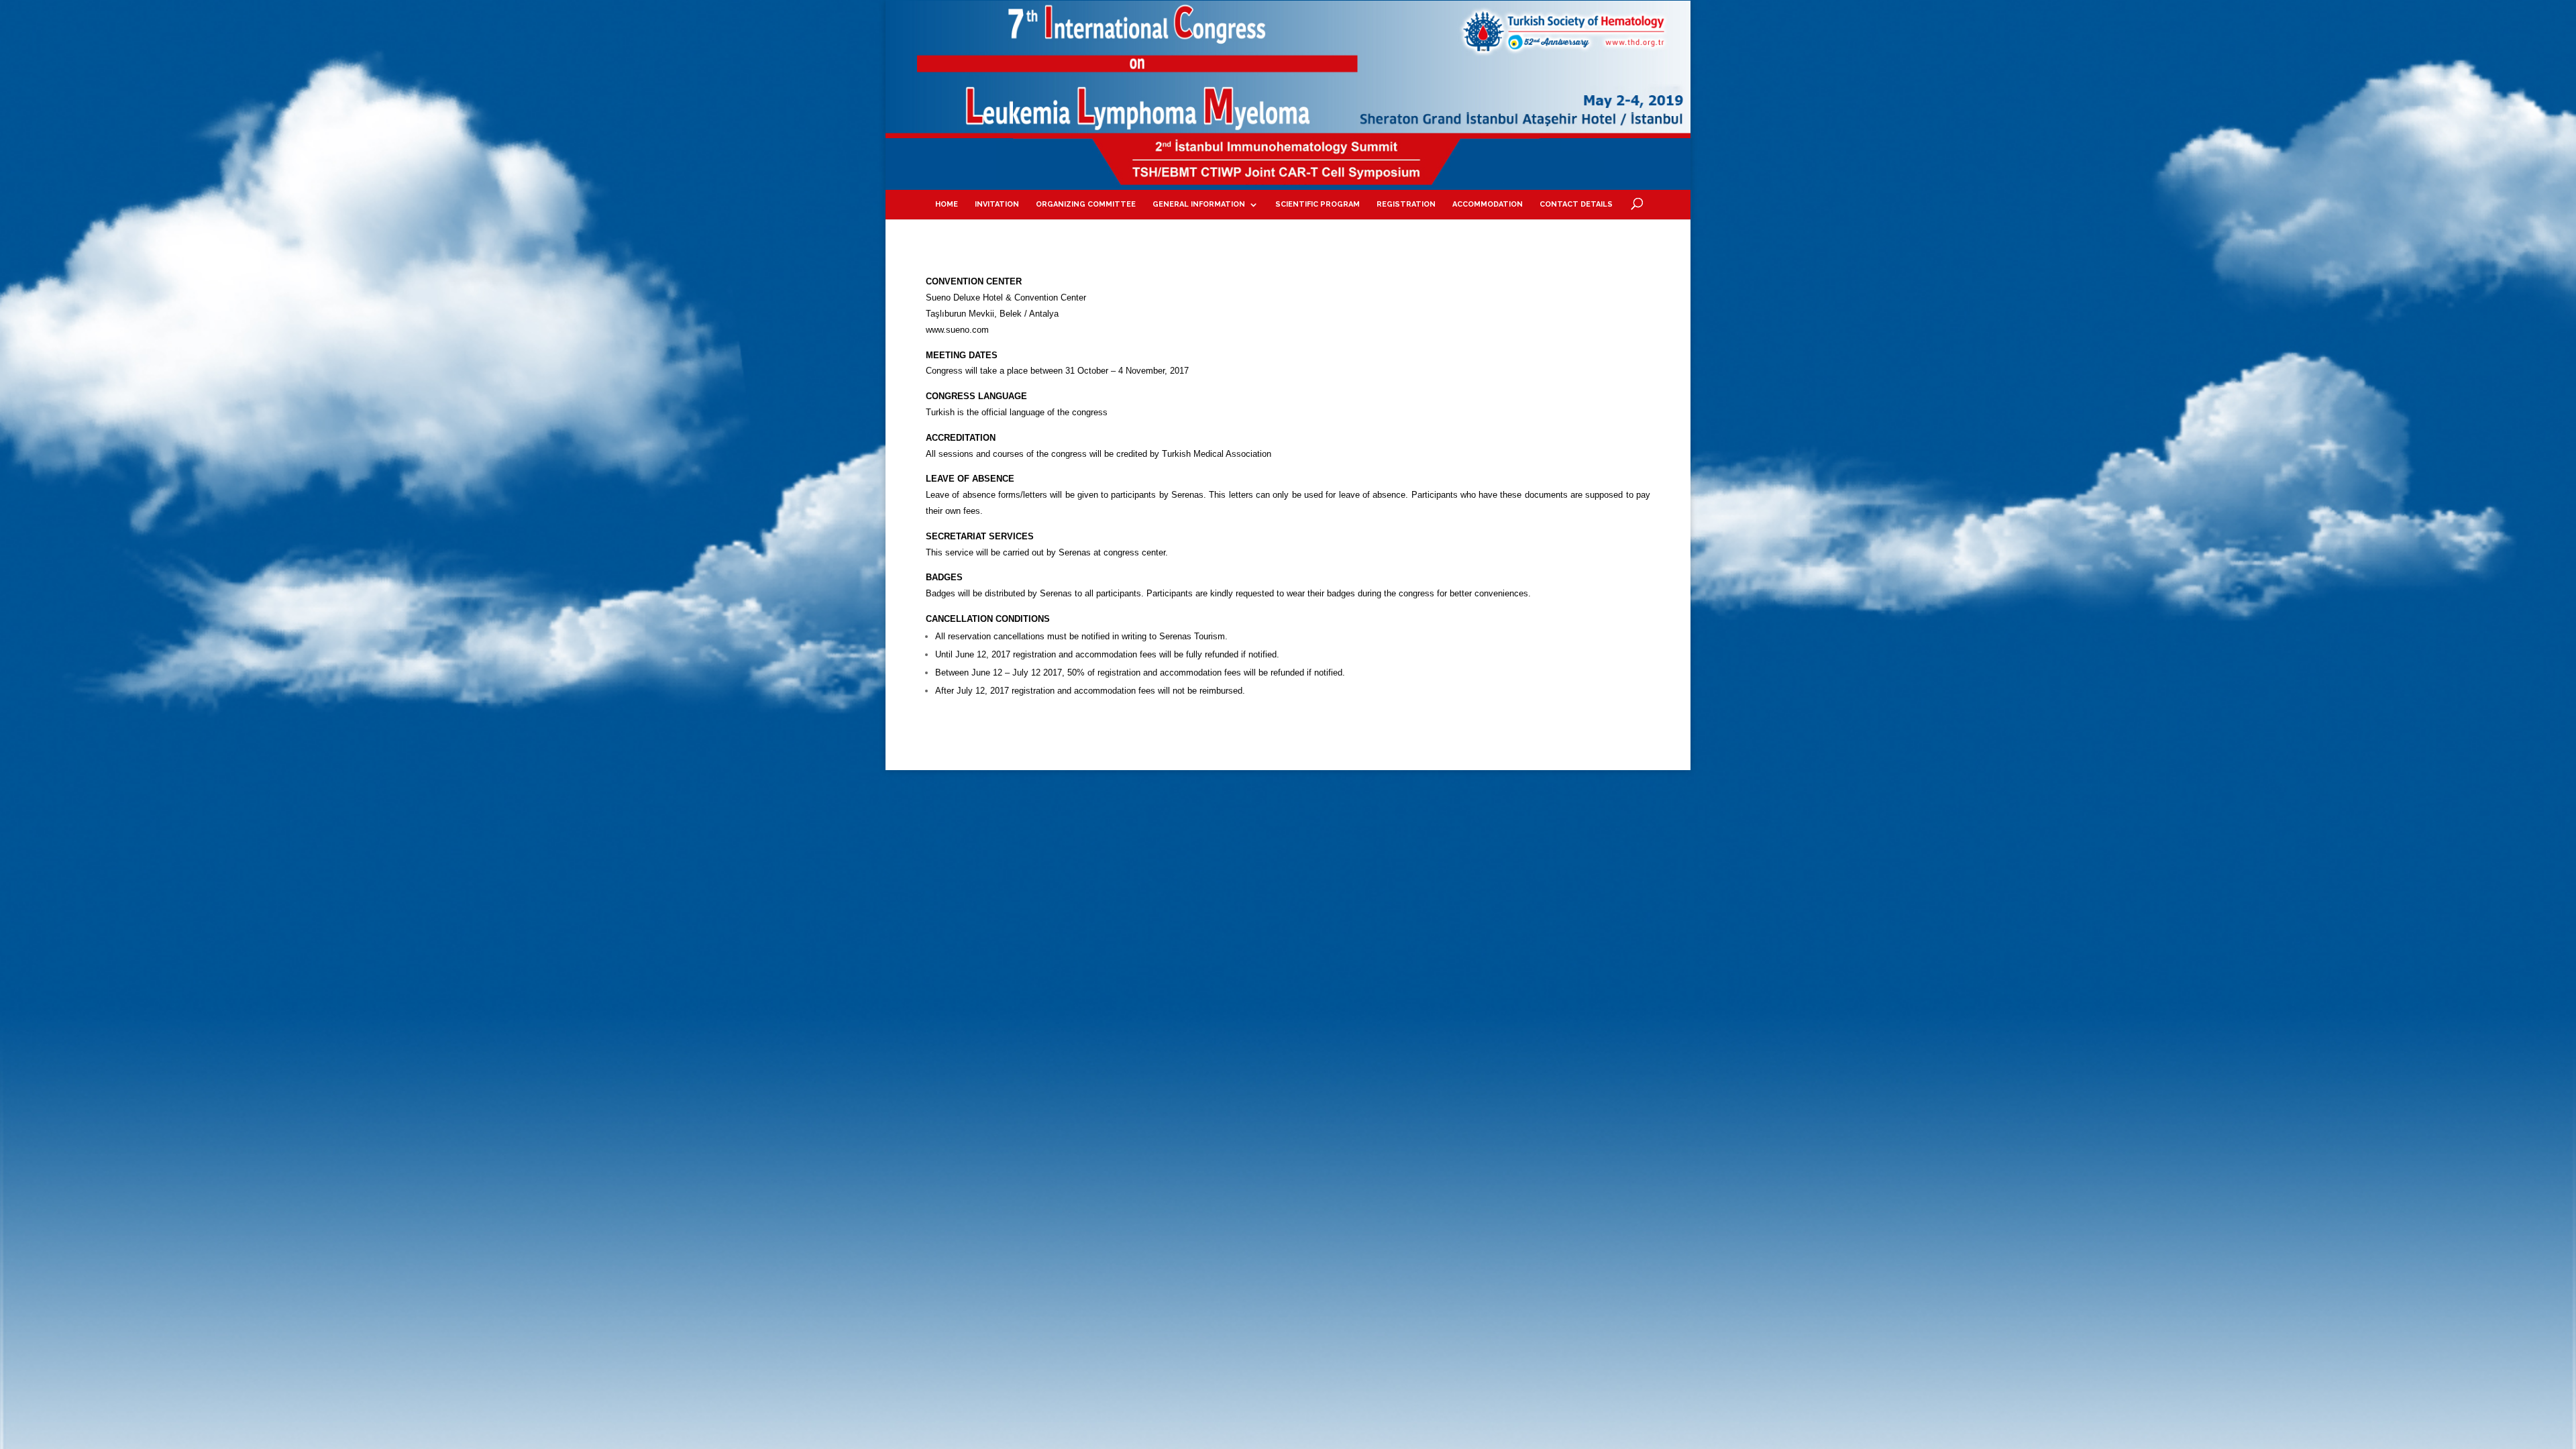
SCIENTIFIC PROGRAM (1318, 204)
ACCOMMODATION (1488, 204)
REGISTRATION (1406, 204)
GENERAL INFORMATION (1199, 204)
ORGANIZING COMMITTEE (1086, 204)
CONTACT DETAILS (1576, 204)
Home (947, 204)
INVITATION (997, 204)
